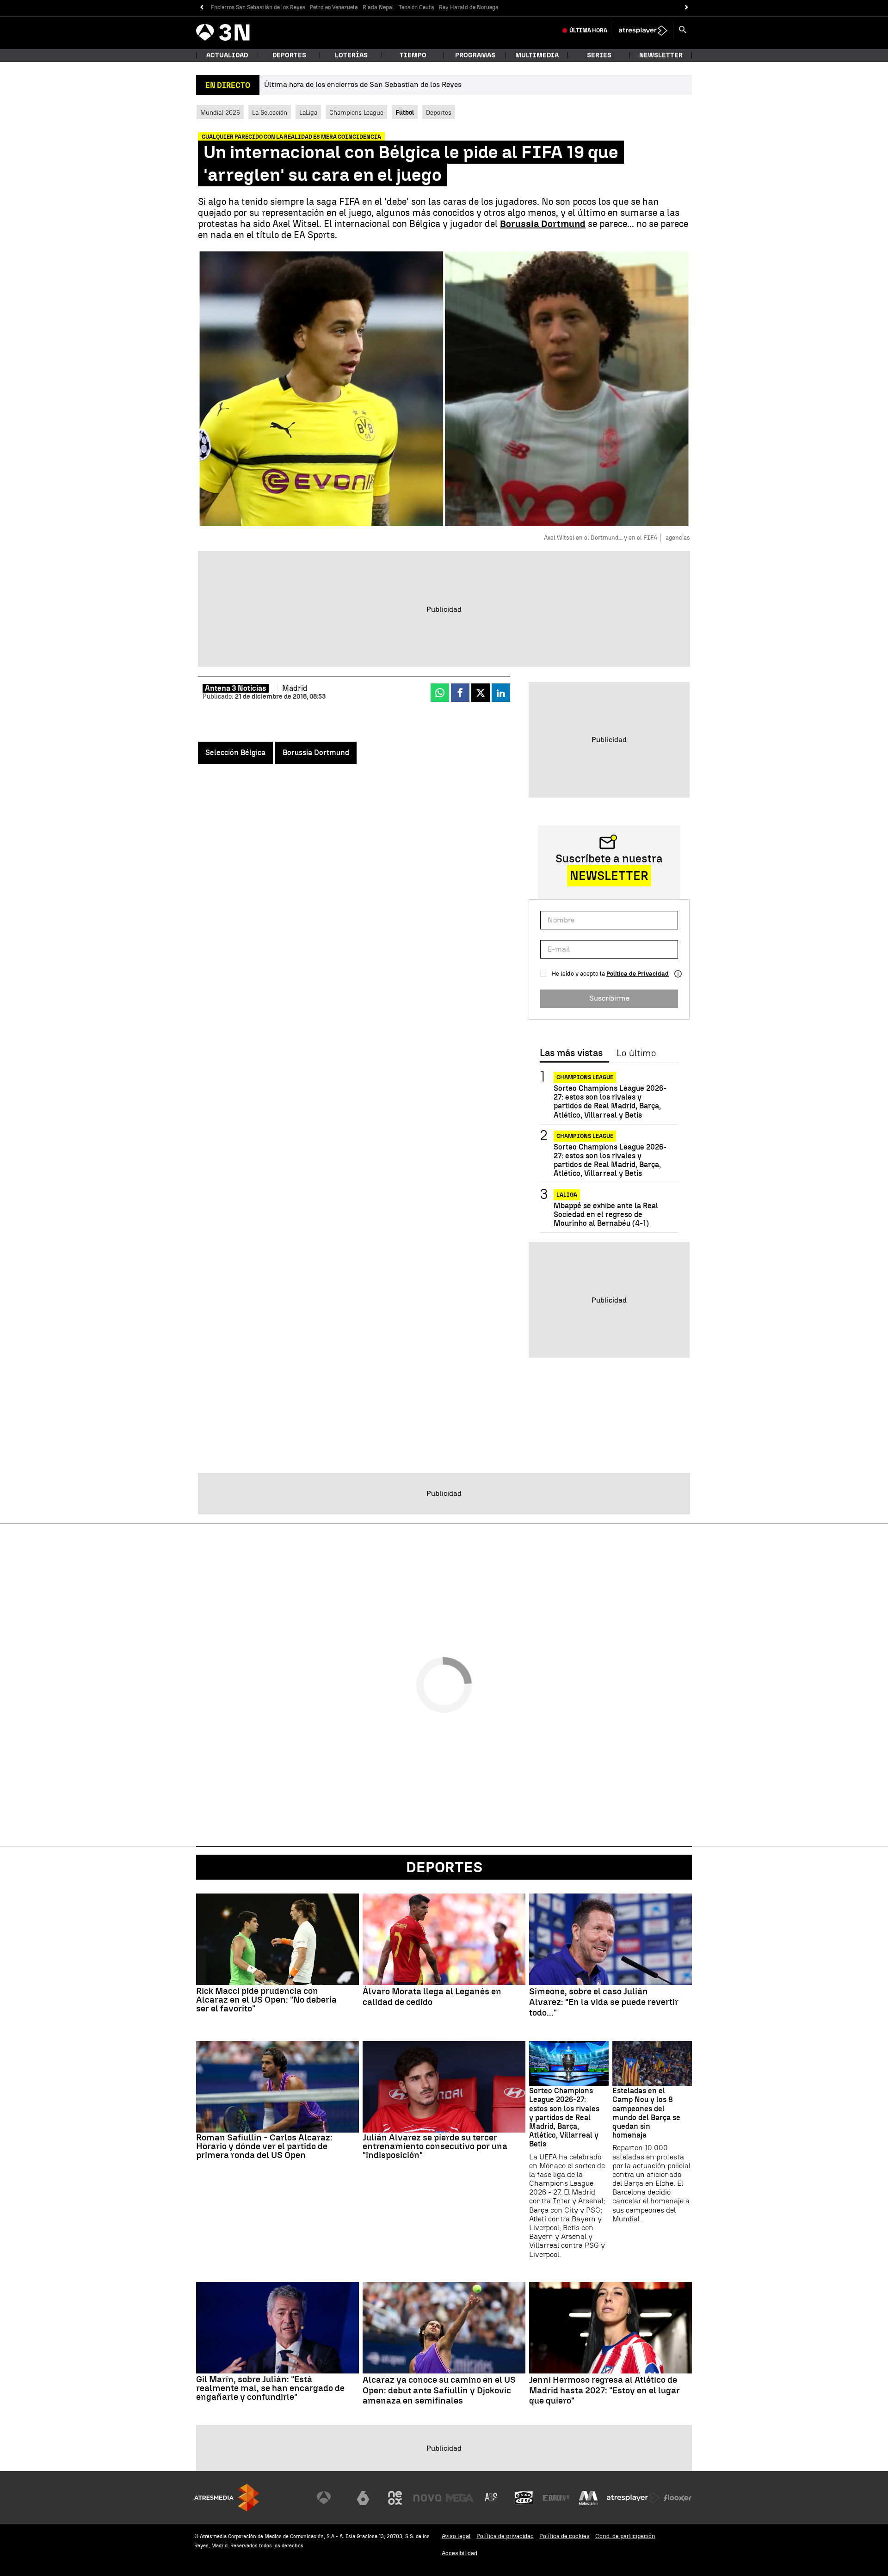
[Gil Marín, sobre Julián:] (277, 2328)
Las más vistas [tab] (571, 1053)
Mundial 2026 (220, 112)
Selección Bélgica (235, 753)
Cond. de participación (625, 2536)
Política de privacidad (505, 2536)
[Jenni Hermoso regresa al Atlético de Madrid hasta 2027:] (610, 2328)
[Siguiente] (687, 8)
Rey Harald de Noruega (469, 7)
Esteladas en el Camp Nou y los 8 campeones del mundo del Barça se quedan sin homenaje (646, 2113)
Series (599, 55)
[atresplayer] (643, 31)
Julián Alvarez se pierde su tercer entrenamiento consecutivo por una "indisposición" (435, 2146)
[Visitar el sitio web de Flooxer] (678, 2498)
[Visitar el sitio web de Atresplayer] (633, 2498)
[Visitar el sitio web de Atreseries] (492, 2498)
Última (588, 31)
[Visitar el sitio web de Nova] (427, 2498)
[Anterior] (201, 8)
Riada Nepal (378, 7)
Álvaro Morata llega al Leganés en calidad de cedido (432, 1997)
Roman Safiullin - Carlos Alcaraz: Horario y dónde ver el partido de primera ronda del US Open (264, 2146)
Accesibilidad (459, 2553)
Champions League (356, 112)
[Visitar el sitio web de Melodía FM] (588, 2498)
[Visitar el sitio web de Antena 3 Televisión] (331, 2498)
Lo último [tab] (636, 1053)
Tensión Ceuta (416, 7)
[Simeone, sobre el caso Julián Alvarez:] (610, 1939)
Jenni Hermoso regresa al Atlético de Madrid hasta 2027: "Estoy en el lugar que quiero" (604, 2391)
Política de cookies (564, 2536)
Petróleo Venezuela (334, 7)
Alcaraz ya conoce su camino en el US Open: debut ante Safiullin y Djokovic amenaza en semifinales (439, 2391)
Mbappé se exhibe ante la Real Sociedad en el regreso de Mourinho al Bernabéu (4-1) (606, 1214)
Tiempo (413, 55)
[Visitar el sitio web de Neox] (395, 2498)
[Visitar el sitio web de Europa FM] (556, 2498)
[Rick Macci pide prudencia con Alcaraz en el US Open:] (277, 1939)
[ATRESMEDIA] (227, 2498)
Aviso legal (456, 2536)
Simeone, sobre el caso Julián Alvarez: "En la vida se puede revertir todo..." (604, 2002)
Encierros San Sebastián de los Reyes (258, 7)
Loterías (351, 55)
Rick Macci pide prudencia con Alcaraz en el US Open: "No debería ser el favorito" (266, 2000)
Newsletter (661, 55)
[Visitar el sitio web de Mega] (460, 2498)
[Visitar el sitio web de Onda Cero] (524, 2498)
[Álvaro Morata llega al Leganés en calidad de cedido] (444, 1939)
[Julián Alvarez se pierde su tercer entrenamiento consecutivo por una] (444, 2087)
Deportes (289, 55)
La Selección (270, 112)
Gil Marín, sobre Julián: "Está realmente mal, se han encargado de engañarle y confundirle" (270, 2388)
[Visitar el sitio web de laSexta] (363, 2498)
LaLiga (308, 112)
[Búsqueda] (683, 31)
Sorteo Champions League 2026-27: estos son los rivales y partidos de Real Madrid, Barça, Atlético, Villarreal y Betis (610, 1102)
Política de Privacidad (638, 974)
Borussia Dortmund (316, 753)
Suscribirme (609, 998)
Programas (475, 55)
